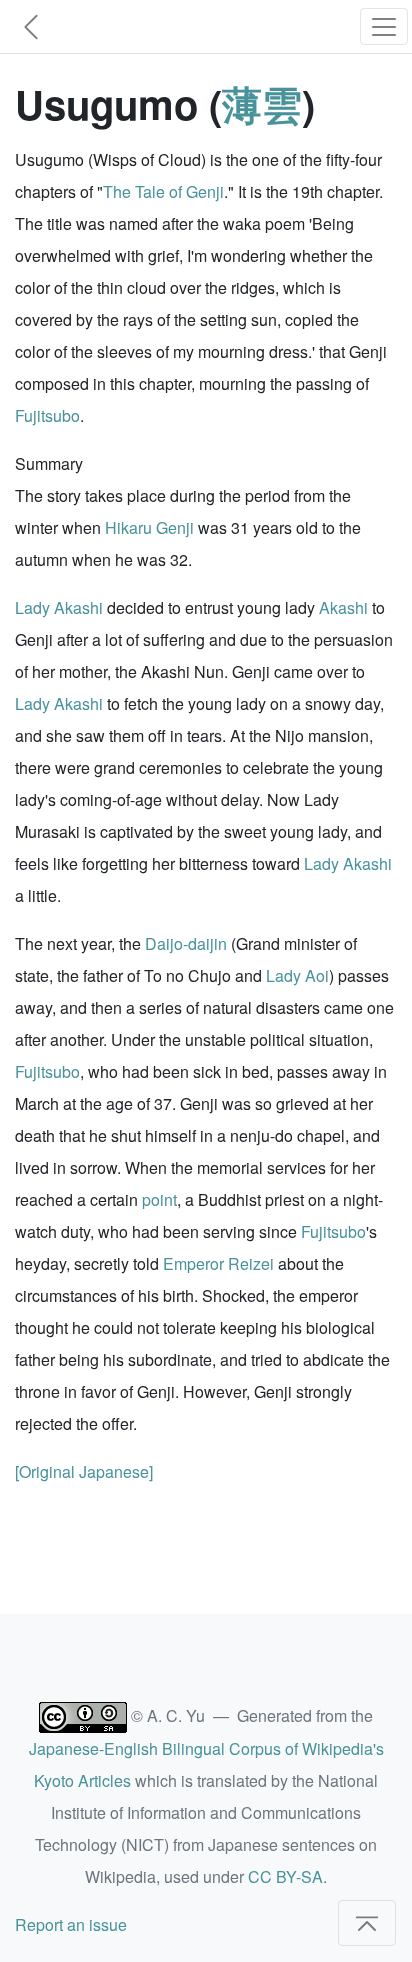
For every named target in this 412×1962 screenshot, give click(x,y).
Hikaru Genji (149, 527)
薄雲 (262, 103)
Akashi (343, 607)
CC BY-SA (285, 1876)
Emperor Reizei (218, 1263)
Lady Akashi (59, 607)
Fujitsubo (47, 415)
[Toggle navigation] (384, 26)
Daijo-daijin (186, 943)
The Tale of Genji (163, 191)
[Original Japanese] (84, 1471)
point (159, 1199)
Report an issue (71, 1924)
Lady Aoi (297, 975)
